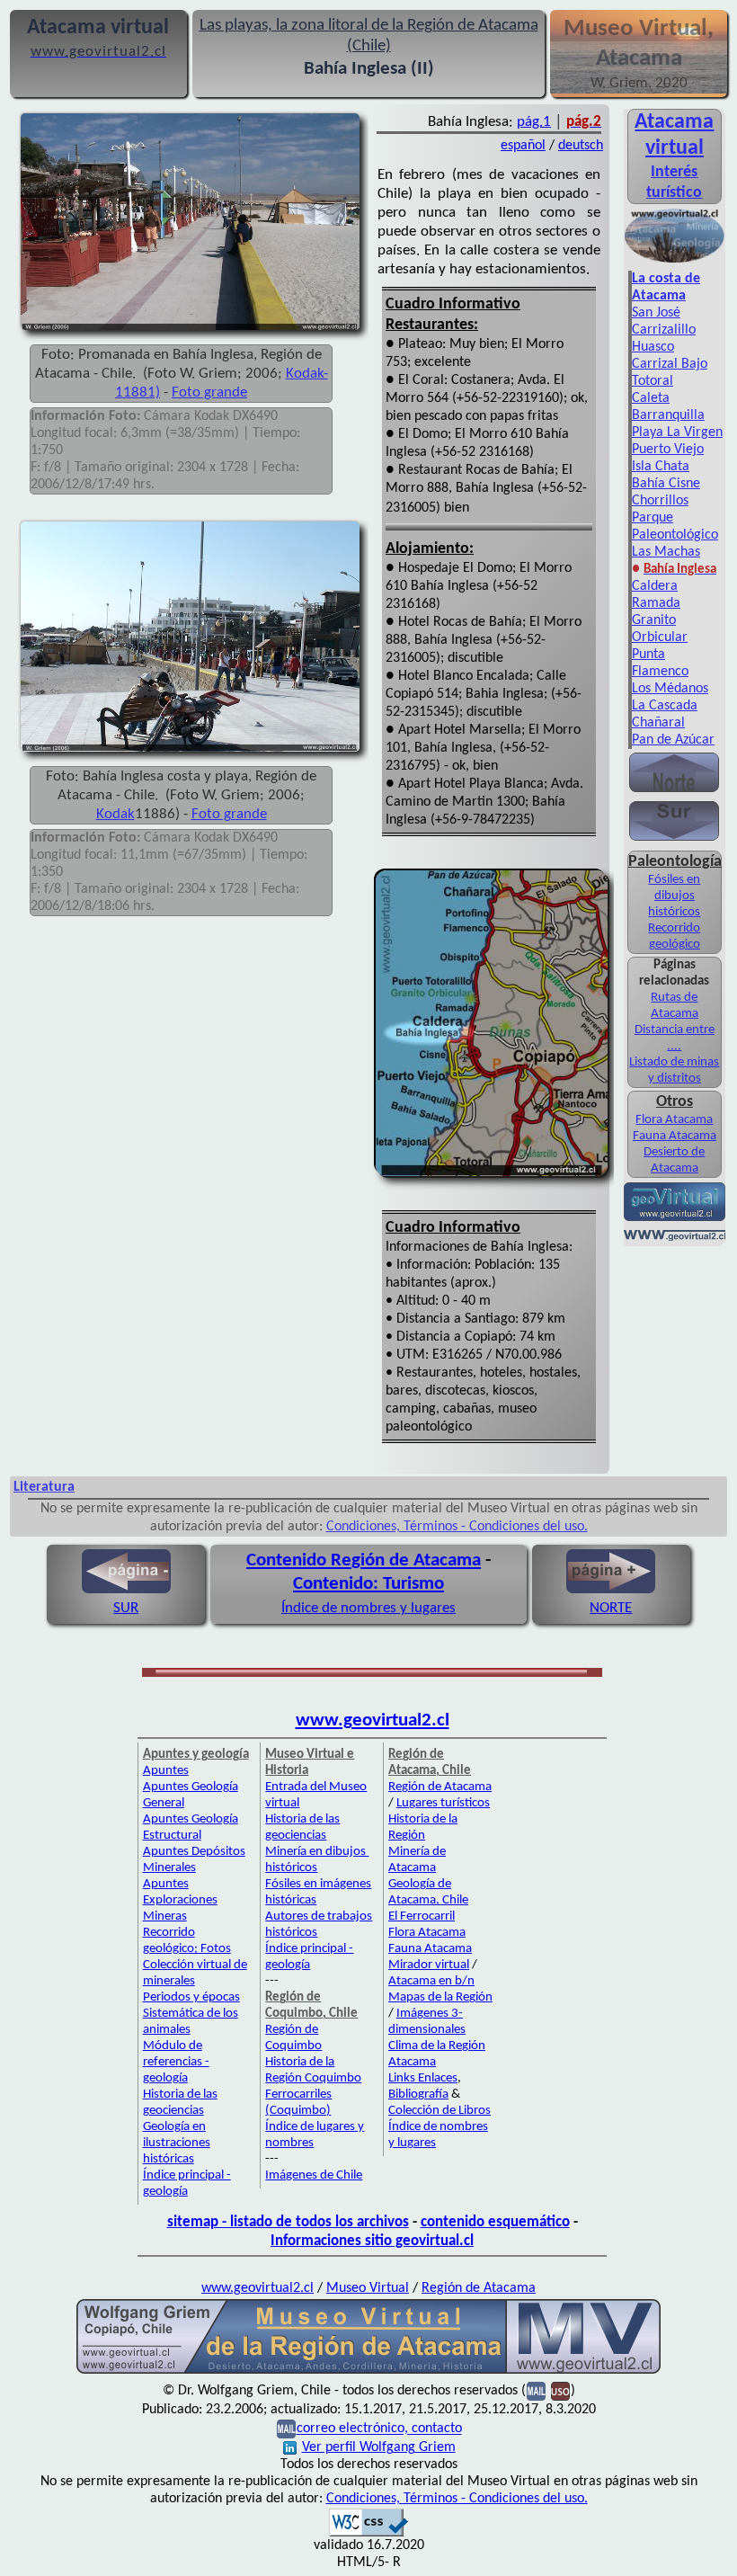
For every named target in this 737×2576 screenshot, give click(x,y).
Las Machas (666, 552)
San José (656, 313)
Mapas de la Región (440, 1997)
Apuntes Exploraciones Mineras (180, 1900)
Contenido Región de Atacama (364, 1560)
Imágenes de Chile (314, 2175)
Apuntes (166, 1771)
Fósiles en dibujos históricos (674, 896)
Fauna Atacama (675, 1136)
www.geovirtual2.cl (373, 1720)
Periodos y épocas (191, 1997)
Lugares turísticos (443, 1803)
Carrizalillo (664, 330)
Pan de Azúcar (673, 740)
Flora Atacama (674, 1120)
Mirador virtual (429, 1965)
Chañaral (658, 723)
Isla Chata (661, 467)
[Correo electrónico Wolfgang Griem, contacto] (536, 2392)
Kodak (115, 814)
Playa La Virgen (677, 432)
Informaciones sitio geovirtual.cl (372, 2241)
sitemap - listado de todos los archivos (288, 2222)
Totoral (653, 381)
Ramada (656, 603)
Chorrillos (660, 501)
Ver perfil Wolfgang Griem (379, 2447)
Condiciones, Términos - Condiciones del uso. (457, 1527)
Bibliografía (418, 2095)
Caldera (655, 586)
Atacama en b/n (431, 1981)
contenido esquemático (495, 2222)
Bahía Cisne (666, 484)
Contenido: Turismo (368, 1584)
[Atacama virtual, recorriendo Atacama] (675, 262)
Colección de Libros (440, 2111)
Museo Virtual (368, 2288)
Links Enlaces (423, 2078)
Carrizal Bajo (670, 364)
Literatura (44, 1487)
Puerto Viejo (668, 450)
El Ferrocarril (422, 1916)
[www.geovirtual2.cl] (675, 1237)
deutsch (581, 146)
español (523, 146)
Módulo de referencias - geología (176, 2062)
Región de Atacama (440, 1787)
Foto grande (209, 392)
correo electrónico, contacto (379, 2429)
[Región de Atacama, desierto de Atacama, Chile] (368, 2372)
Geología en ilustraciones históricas (177, 2143)
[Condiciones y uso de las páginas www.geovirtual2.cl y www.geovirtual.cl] (560, 2392)
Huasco (653, 347)
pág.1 (534, 122)
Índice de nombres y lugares (368, 1608)
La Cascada (665, 706)
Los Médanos (670, 689)
